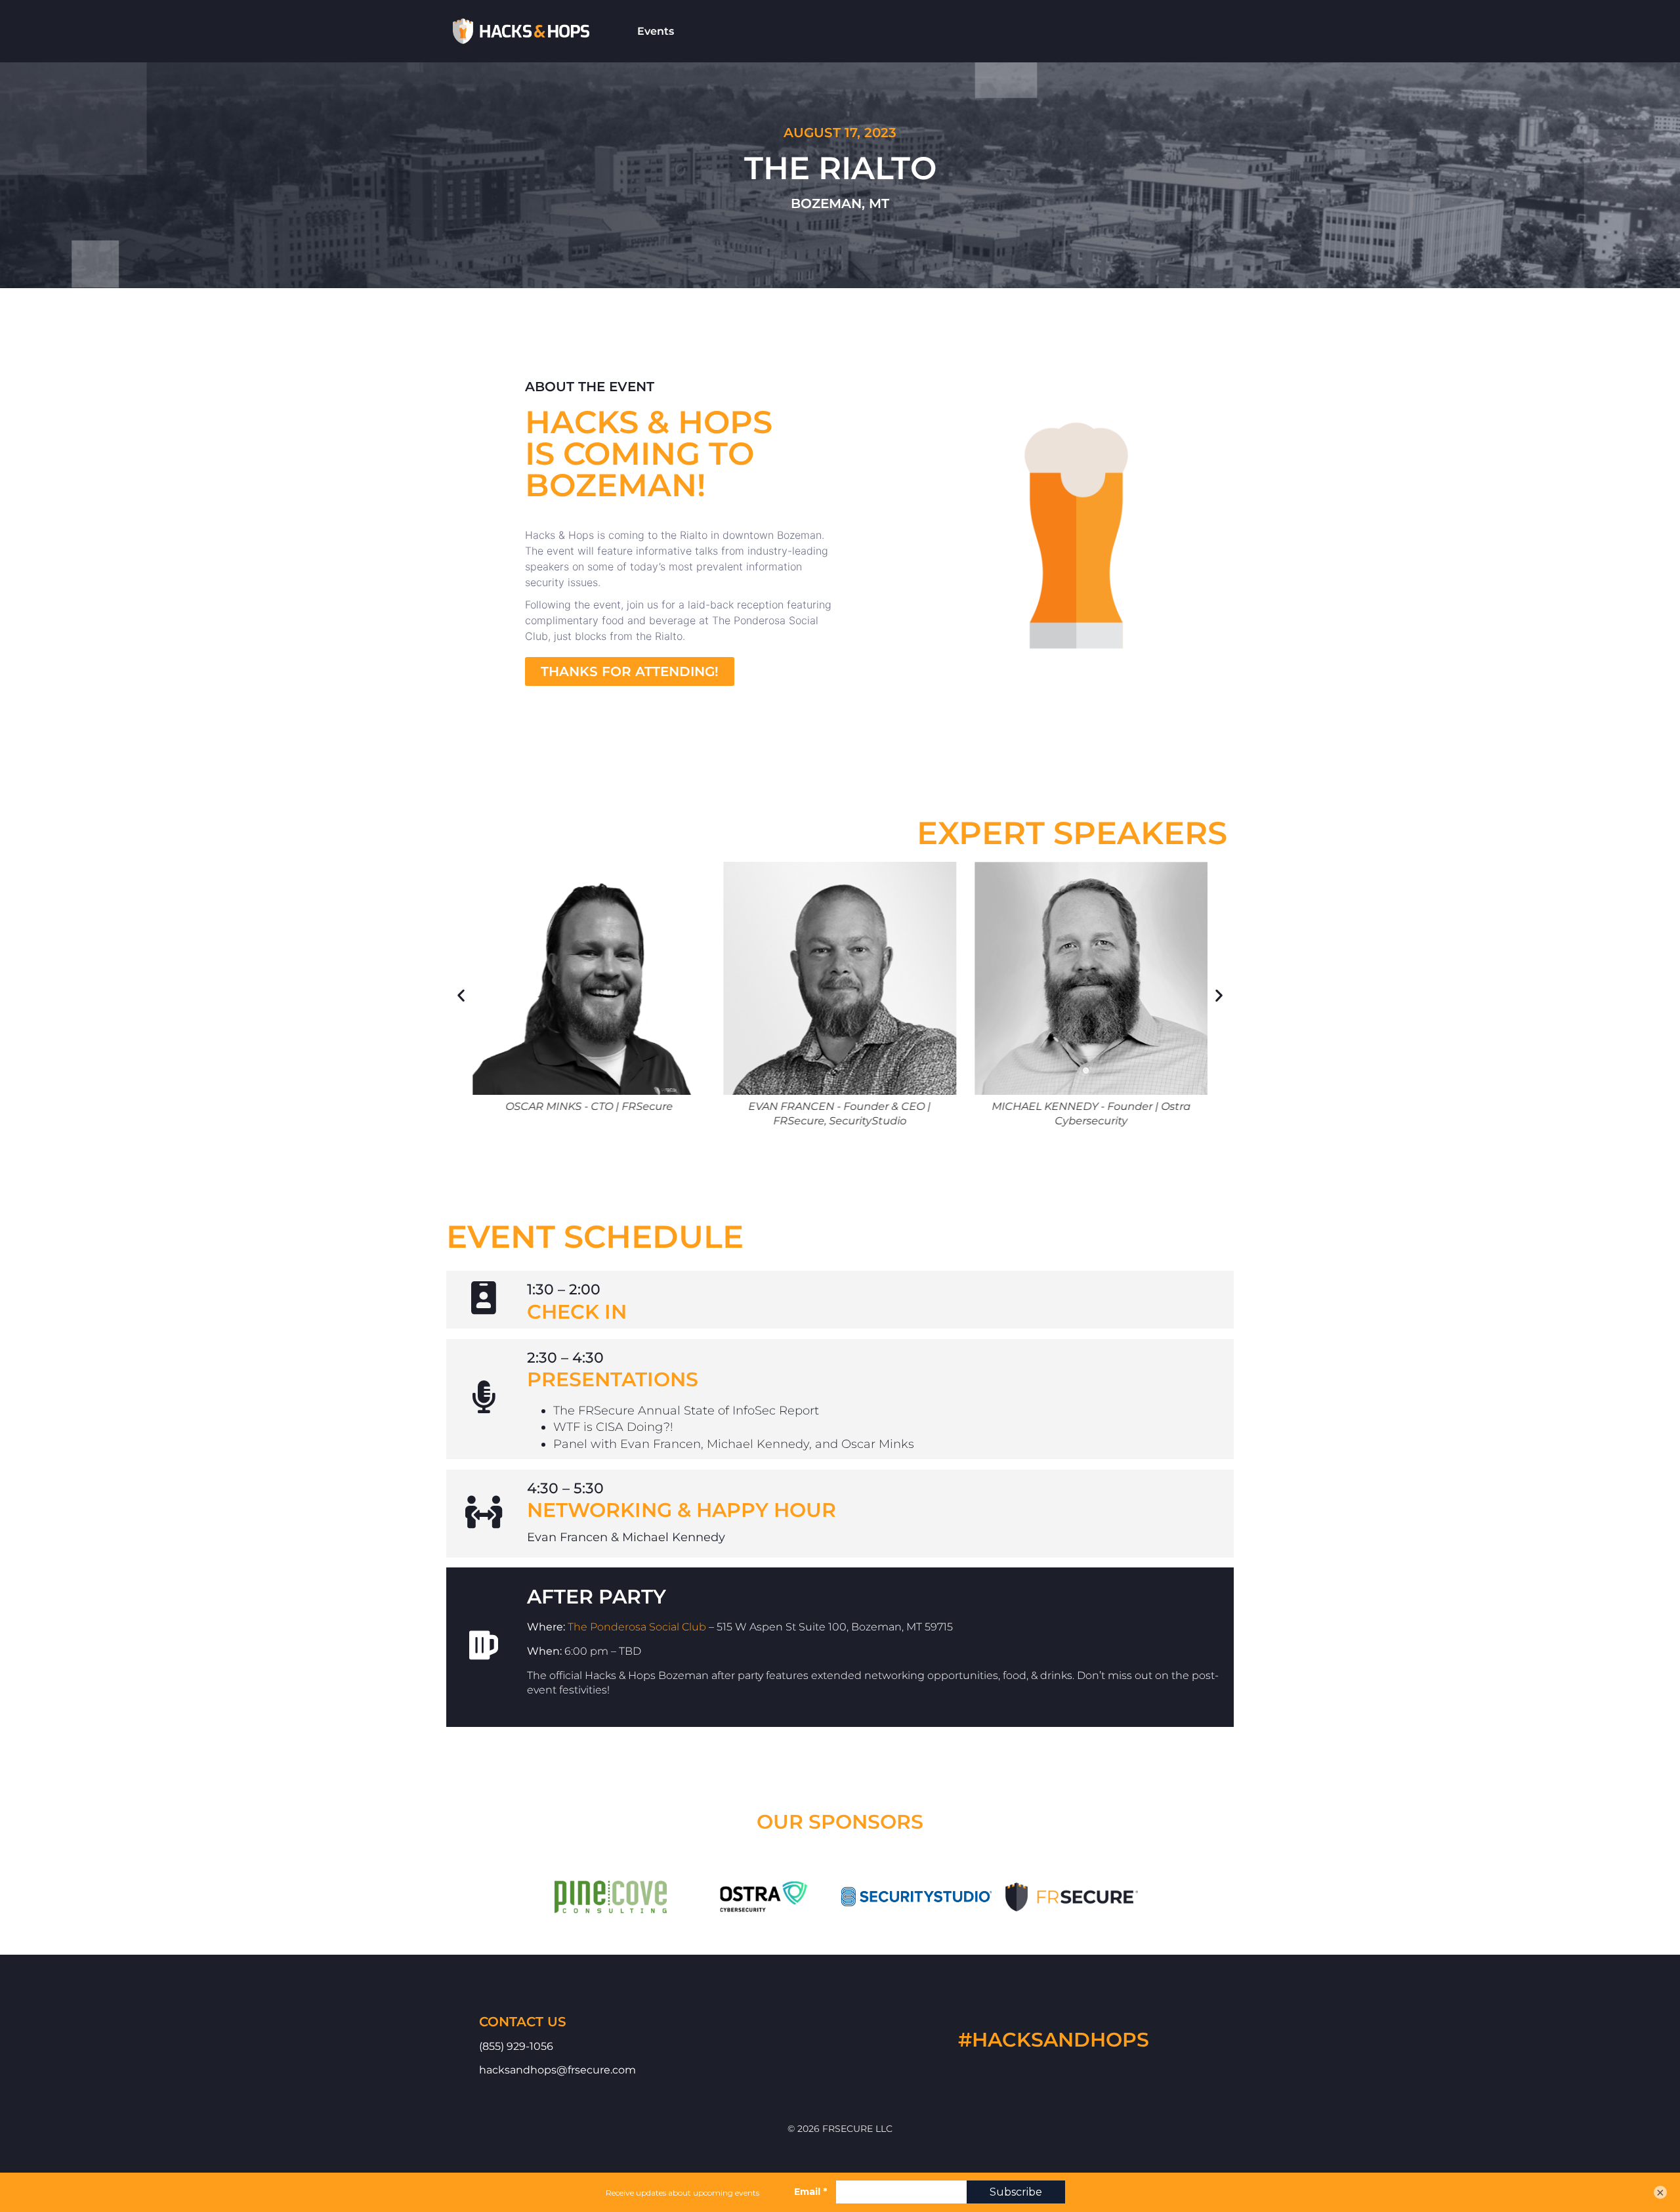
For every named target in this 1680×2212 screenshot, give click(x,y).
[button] (630, 671)
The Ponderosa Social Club (637, 1627)
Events (656, 31)
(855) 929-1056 (516, 2046)
